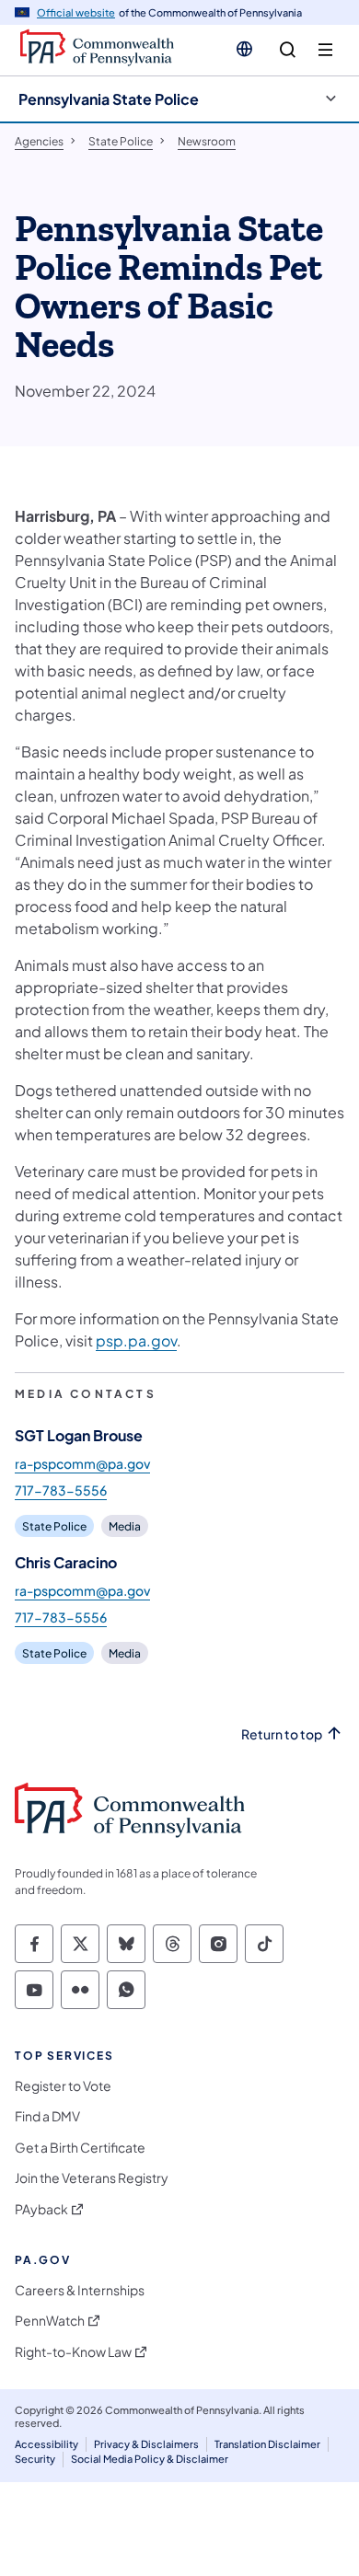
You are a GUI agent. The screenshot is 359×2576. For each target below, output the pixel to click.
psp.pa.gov (136, 1340)
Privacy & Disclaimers (146, 2444)
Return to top (282, 1734)
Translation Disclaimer (267, 2444)
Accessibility (46, 2444)
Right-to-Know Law (73, 2352)
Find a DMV (47, 2116)
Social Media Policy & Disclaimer (150, 2459)
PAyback (41, 2209)
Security (35, 2459)
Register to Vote (63, 2086)
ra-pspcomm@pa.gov (82, 1463)
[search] (288, 50)
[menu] (325, 50)
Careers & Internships (80, 2290)
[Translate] (244, 49)
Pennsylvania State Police (109, 99)
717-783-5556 (61, 1490)
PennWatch (50, 2321)
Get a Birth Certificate (80, 2148)
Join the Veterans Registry (92, 2178)
